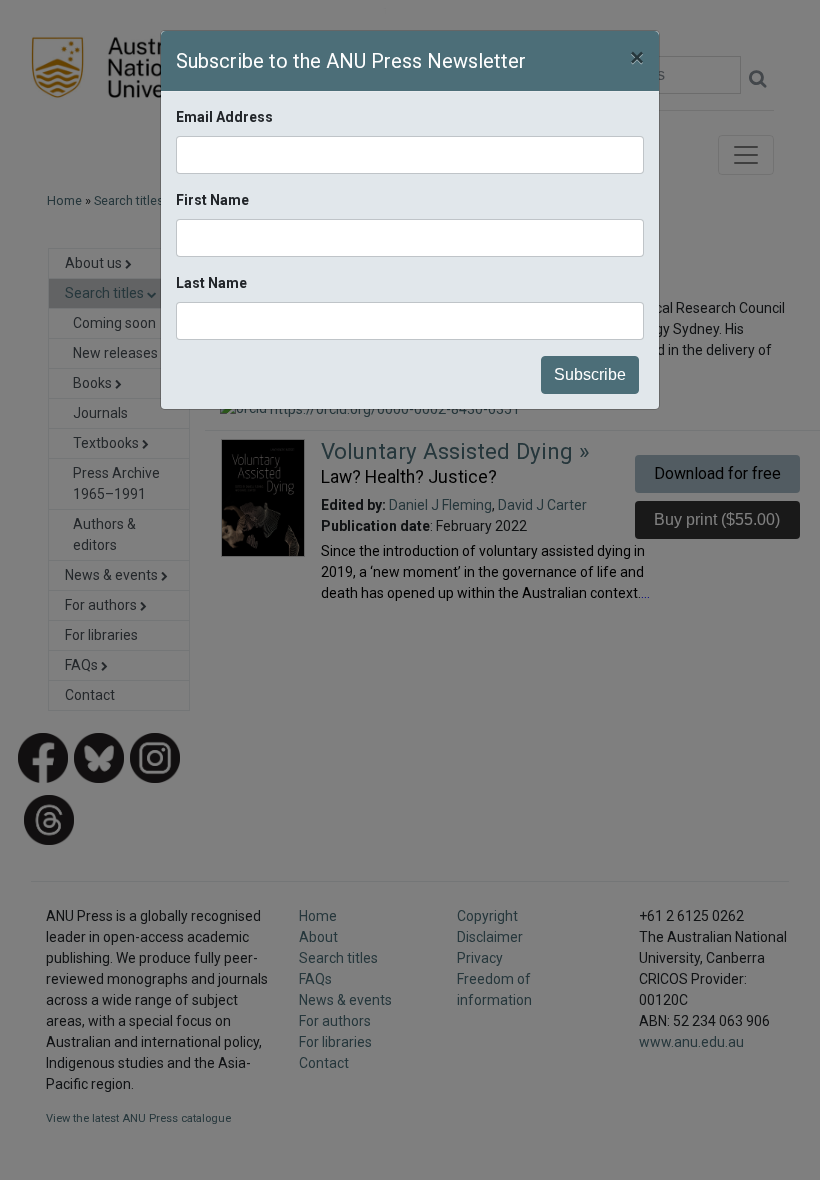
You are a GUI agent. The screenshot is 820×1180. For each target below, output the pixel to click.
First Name (212, 200)
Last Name (211, 283)
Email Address (224, 117)
